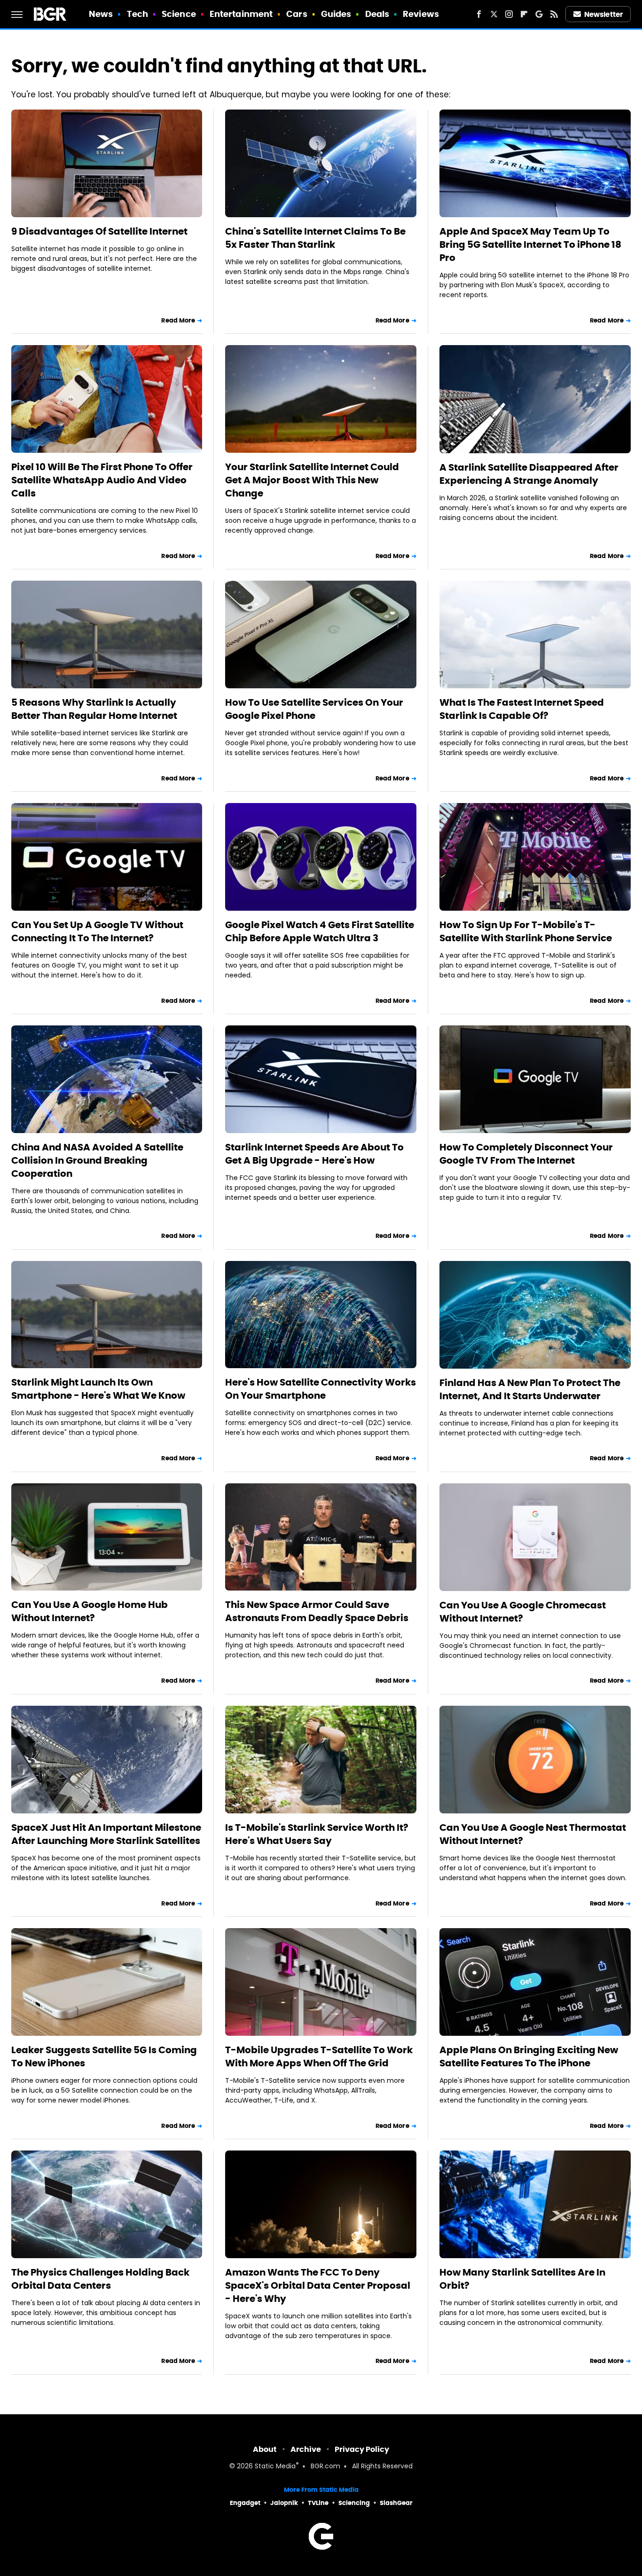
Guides (336, 14)
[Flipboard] (524, 14)
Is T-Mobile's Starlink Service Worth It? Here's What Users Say (317, 1834)
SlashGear (396, 2503)
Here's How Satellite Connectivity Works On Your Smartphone (321, 1389)
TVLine (318, 2503)
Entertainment (241, 14)
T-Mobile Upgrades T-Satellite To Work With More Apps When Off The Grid (319, 2056)
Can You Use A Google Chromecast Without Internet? (523, 1612)
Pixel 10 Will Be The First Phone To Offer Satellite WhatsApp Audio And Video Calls (102, 480)
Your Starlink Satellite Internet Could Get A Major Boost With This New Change (312, 480)
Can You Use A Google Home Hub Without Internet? (90, 1611)
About (265, 2449)
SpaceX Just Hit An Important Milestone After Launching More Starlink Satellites (106, 1834)
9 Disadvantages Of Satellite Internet (99, 231)
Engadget (245, 2503)
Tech (137, 14)
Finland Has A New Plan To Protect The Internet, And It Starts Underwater (530, 1389)
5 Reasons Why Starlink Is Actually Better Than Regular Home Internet (94, 709)
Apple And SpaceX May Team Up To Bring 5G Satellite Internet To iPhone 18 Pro (530, 244)
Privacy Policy (362, 2449)
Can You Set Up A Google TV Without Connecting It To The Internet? (97, 931)
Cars (297, 14)
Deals (377, 14)
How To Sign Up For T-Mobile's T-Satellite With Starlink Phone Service (526, 931)
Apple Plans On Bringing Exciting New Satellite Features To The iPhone (529, 2056)
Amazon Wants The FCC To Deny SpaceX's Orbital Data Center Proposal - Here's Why (318, 2285)
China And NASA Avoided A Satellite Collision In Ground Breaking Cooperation (97, 1160)
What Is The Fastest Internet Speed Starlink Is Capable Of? (522, 709)
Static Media (275, 2467)
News (101, 14)
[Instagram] (509, 14)
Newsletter (603, 14)
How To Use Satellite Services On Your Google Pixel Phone (314, 709)
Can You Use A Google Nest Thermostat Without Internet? (533, 1834)
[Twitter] (494, 14)
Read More (178, 320)
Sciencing (354, 2503)
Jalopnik (284, 2503)
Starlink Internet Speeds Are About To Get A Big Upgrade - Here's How (314, 1154)
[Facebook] (479, 14)
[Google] (539, 14)
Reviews (421, 14)
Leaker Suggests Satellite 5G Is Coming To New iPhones (104, 2056)
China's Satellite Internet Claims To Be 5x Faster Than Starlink (315, 238)
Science (179, 14)
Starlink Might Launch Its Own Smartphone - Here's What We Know (98, 1389)
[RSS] (554, 14)
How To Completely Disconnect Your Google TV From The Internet (526, 1154)
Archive (306, 2449)
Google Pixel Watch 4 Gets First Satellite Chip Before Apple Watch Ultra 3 (320, 931)
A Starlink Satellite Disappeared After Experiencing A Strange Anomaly (529, 474)
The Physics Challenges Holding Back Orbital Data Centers (100, 2279)
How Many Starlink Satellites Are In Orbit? (522, 2279)
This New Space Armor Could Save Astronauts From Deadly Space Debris (317, 1611)
